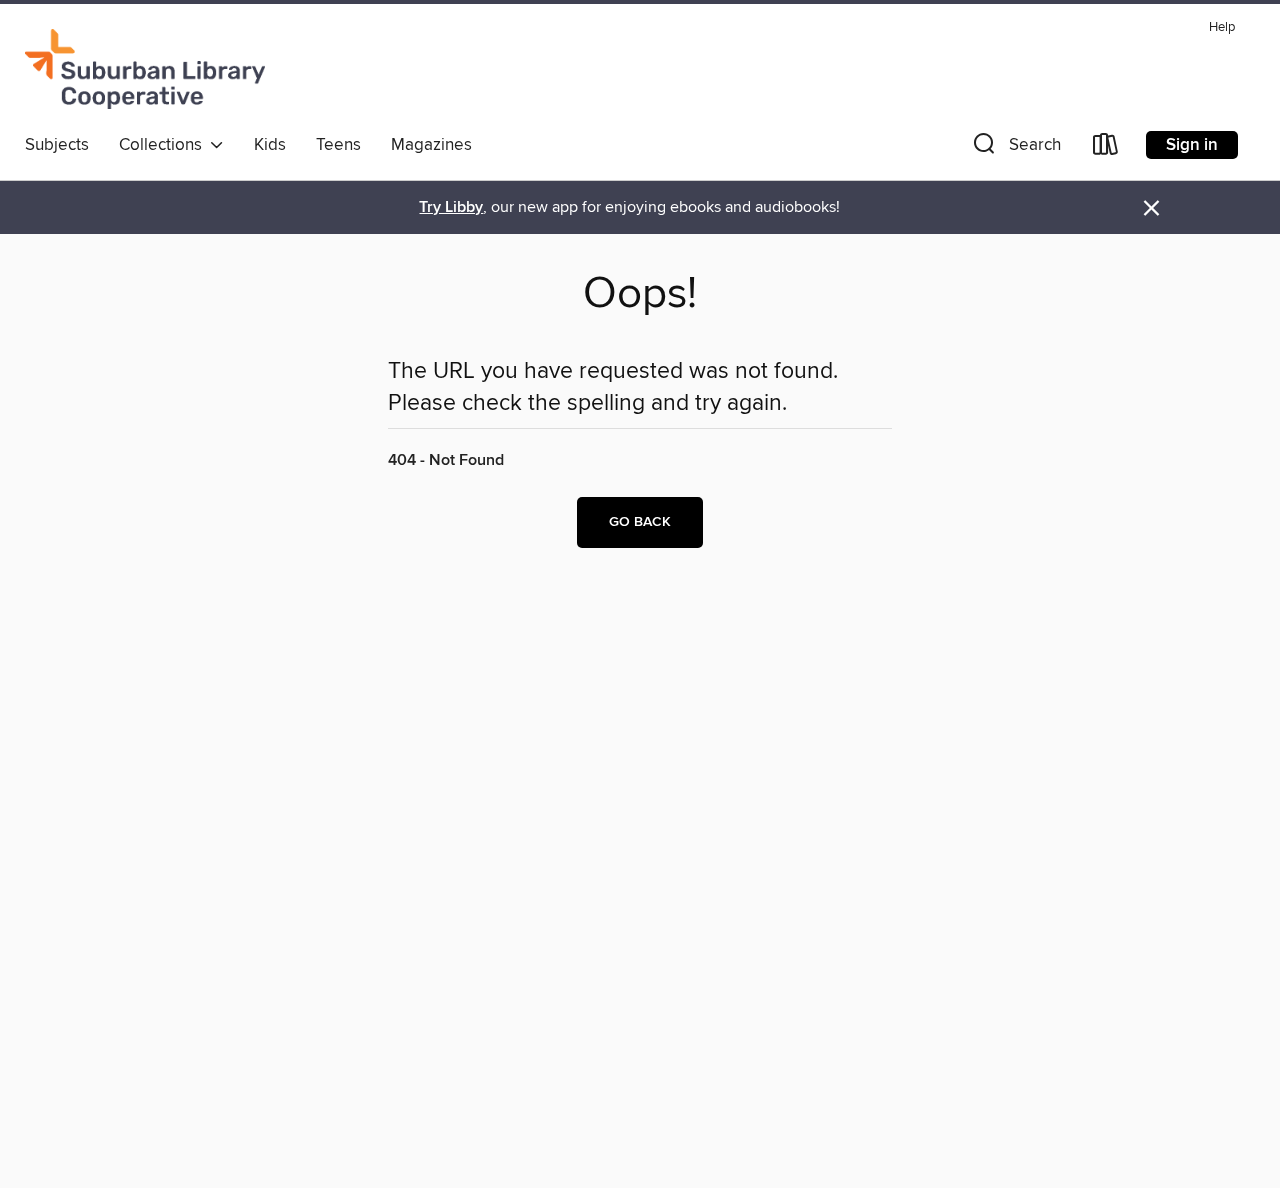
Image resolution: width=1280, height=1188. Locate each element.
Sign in (1192, 145)
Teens (338, 145)
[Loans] (1106, 148)
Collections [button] (164, 145)
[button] (1015, 148)
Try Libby (451, 207)
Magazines (431, 145)
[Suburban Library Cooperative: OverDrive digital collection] (145, 69)
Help (1222, 27)
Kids (270, 145)
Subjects (57, 145)
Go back (640, 522)
